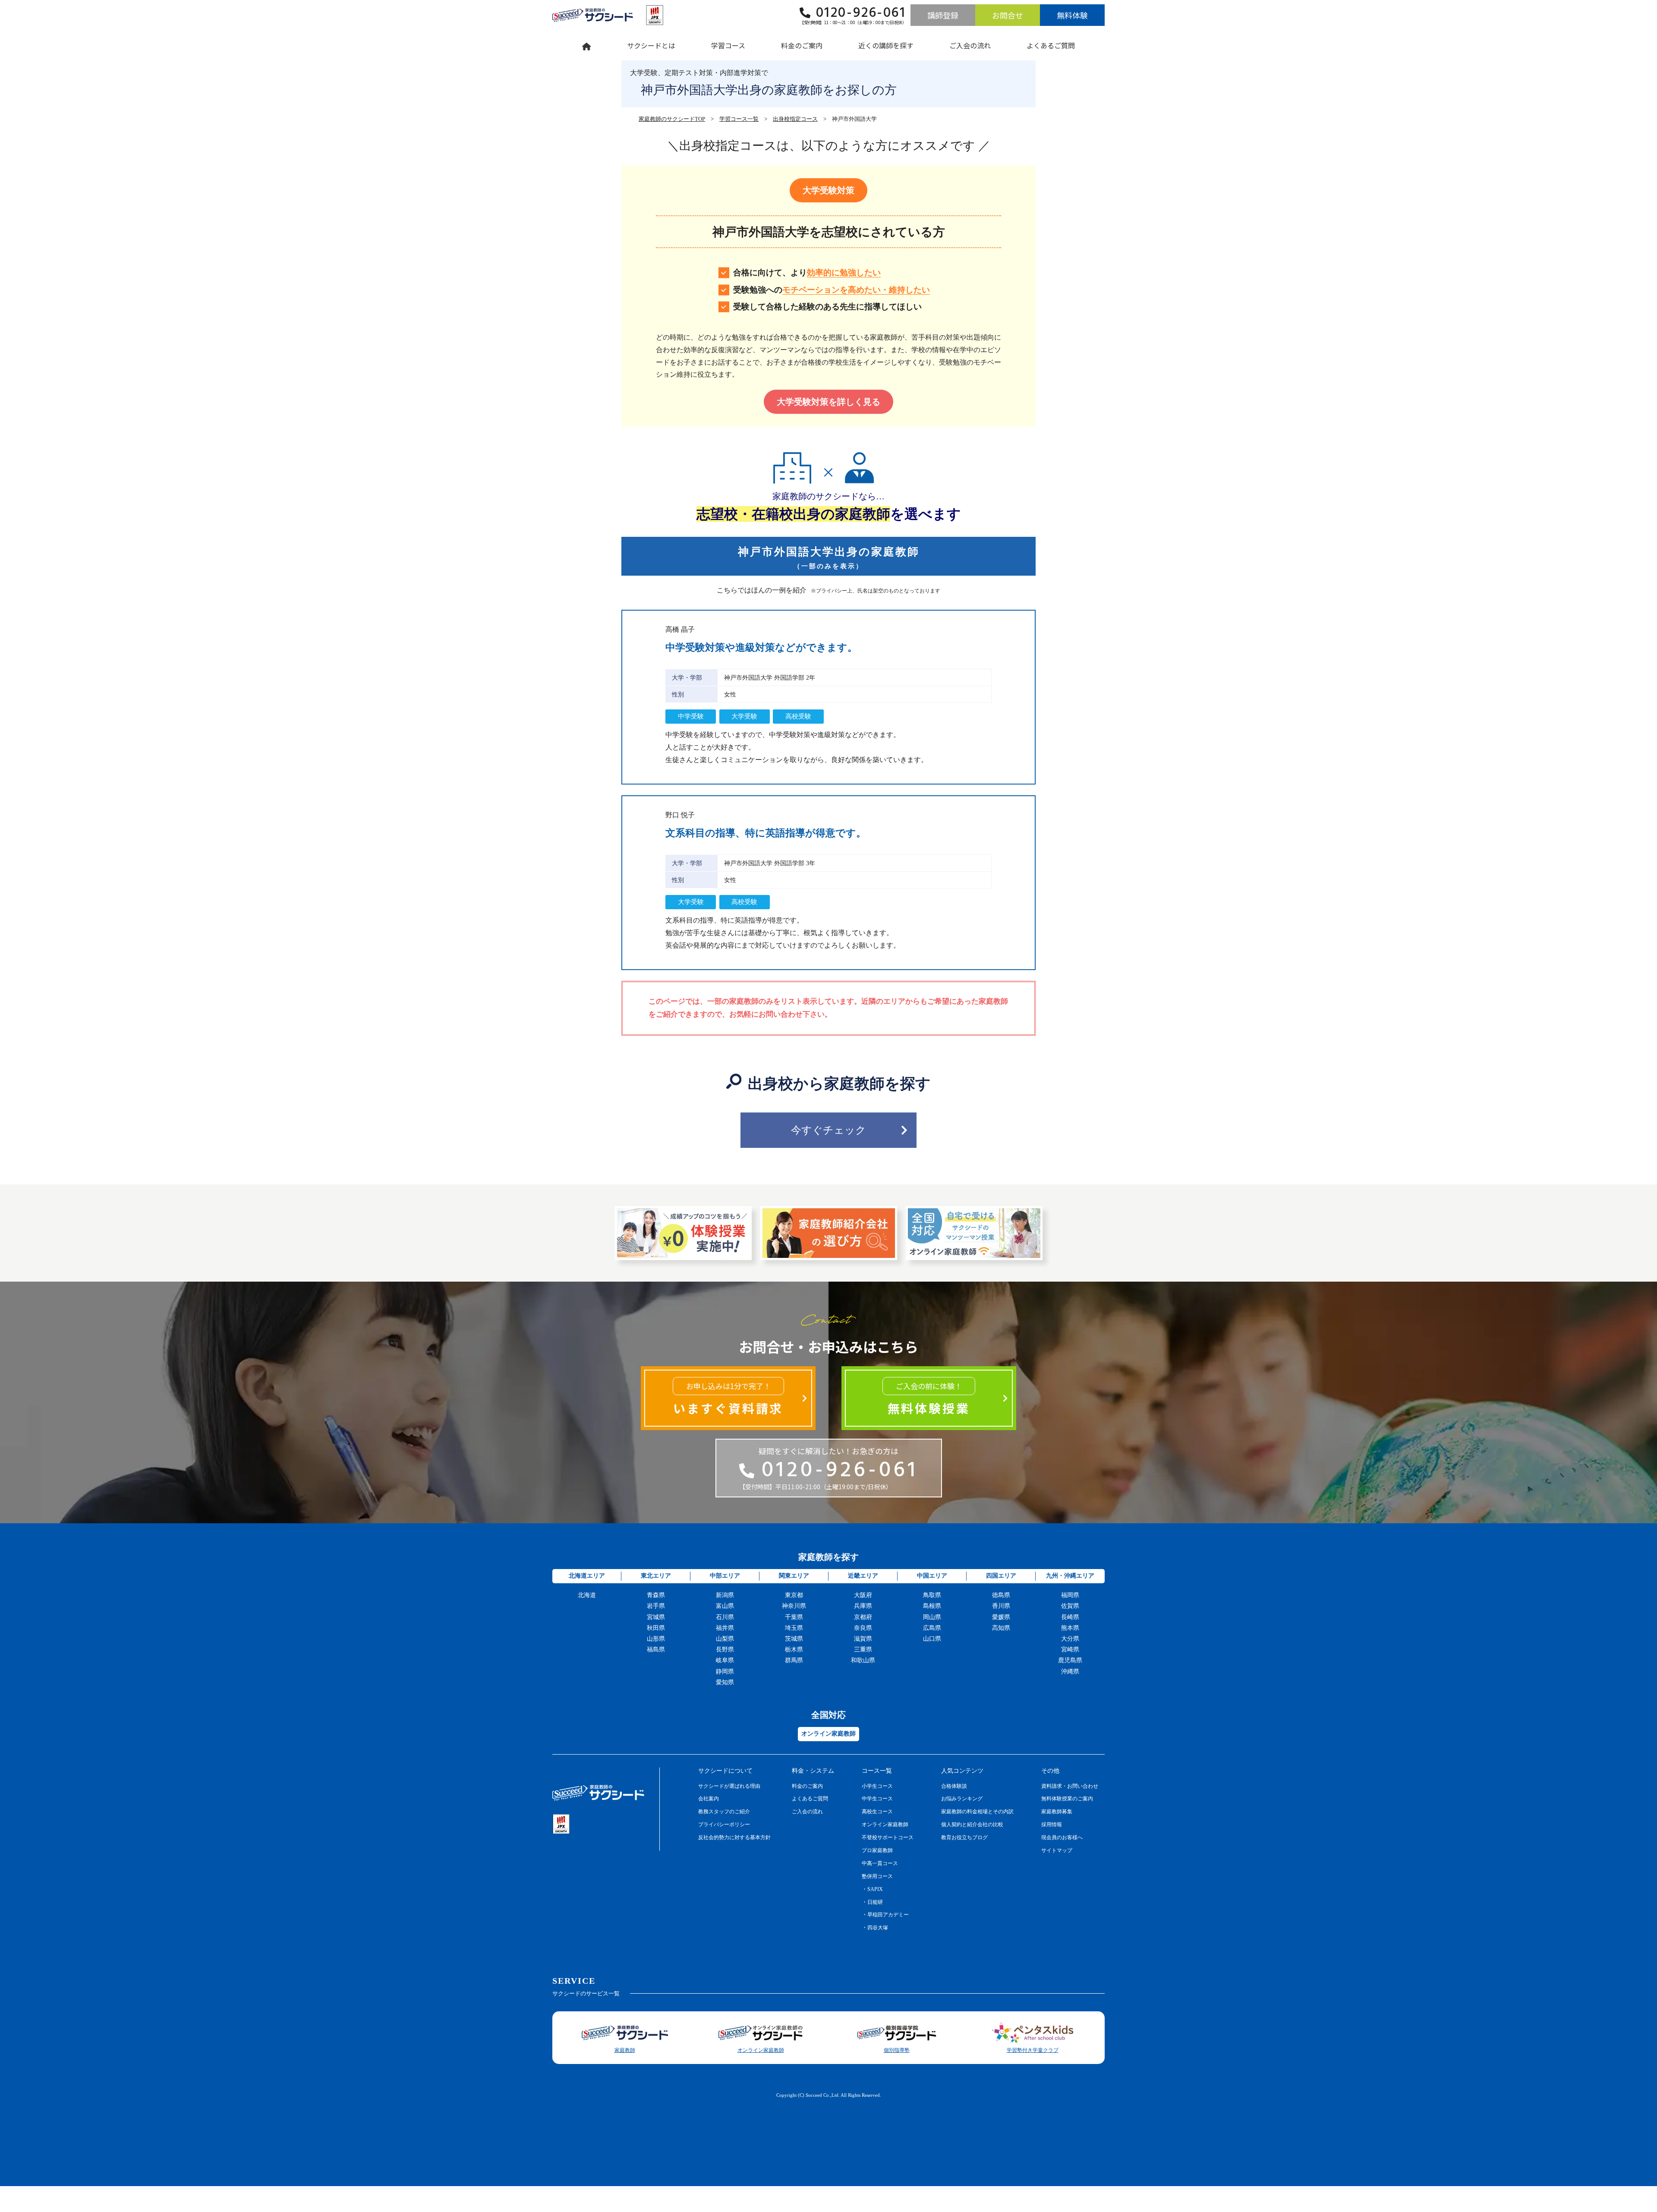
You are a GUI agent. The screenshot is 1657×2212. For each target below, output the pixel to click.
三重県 (863, 1650)
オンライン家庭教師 (885, 1824)
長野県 (725, 1650)
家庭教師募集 (1057, 1812)
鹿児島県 (1070, 1660)
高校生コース (877, 1812)
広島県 (932, 1628)
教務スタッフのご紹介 (724, 1812)
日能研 (875, 1902)
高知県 (1001, 1628)
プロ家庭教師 (877, 1850)
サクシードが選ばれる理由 (729, 1786)
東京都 (794, 1595)
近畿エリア (863, 1576)
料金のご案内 (802, 45)
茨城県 (794, 1639)
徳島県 (1001, 1595)
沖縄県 (1070, 1672)
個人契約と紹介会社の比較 (972, 1824)
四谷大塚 (878, 1928)
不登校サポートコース (888, 1837)
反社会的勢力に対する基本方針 (734, 1837)
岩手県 (656, 1606)
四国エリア (1001, 1576)
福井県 (725, 1628)
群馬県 (794, 1660)
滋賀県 (863, 1639)
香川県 (1001, 1606)
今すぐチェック (828, 1130)
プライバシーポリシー (724, 1824)
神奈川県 (794, 1606)
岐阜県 (725, 1660)
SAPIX (875, 1889)
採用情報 (1052, 1824)
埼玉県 (794, 1628)
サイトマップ (1057, 1850)
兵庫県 (863, 1606)
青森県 (656, 1595)
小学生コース (877, 1786)
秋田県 (656, 1628)
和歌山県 (863, 1660)
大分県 (1070, 1639)
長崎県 (1070, 1617)
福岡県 (1070, 1595)
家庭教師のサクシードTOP (672, 119)
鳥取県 (932, 1595)
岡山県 (932, 1617)
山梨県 (725, 1639)
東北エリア (656, 1576)
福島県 (656, 1650)
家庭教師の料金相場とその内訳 (977, 1812)
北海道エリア (587, 1576)
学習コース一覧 (739, 119)
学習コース (728, 45)
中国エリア (932, 1576)
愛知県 (725, 1682)
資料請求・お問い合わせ (1070, 1786)
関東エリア (794, 1576)
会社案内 (709, 1799)
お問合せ (1008, 15)
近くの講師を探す (886, 45)
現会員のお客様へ (1062, 1837)
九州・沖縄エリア (1070, 1576)
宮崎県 (1070, 1650)
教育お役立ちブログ (964, 1837)
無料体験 (1072, 15)
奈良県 (863, 1628)
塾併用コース (877, 1876)
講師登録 (943, 15)
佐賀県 (1070, 1606)
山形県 (656, 1639)
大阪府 (863, 1595)
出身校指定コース (795, 119)
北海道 (587, 1595)
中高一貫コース (880, 1863)
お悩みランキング (962, 1799)
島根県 (932, 1606)
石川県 (725, 1617)
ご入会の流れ (970, 45)
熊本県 (1070, 1628)
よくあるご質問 (1051, 45)
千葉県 (794, 1617)
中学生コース (877, 1799)
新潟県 (725, 1595)
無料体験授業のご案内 (1067, 1799)
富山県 (725, 1606)
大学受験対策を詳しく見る (828, 402)
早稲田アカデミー (888, 1915)
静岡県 (725, 1672)
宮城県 (656, 1617)
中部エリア (725, 1576)
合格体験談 (954, 1786)
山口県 (932, 1639)
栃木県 (794, 1650)
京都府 (863, 1617)
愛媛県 (1001, 1617)
